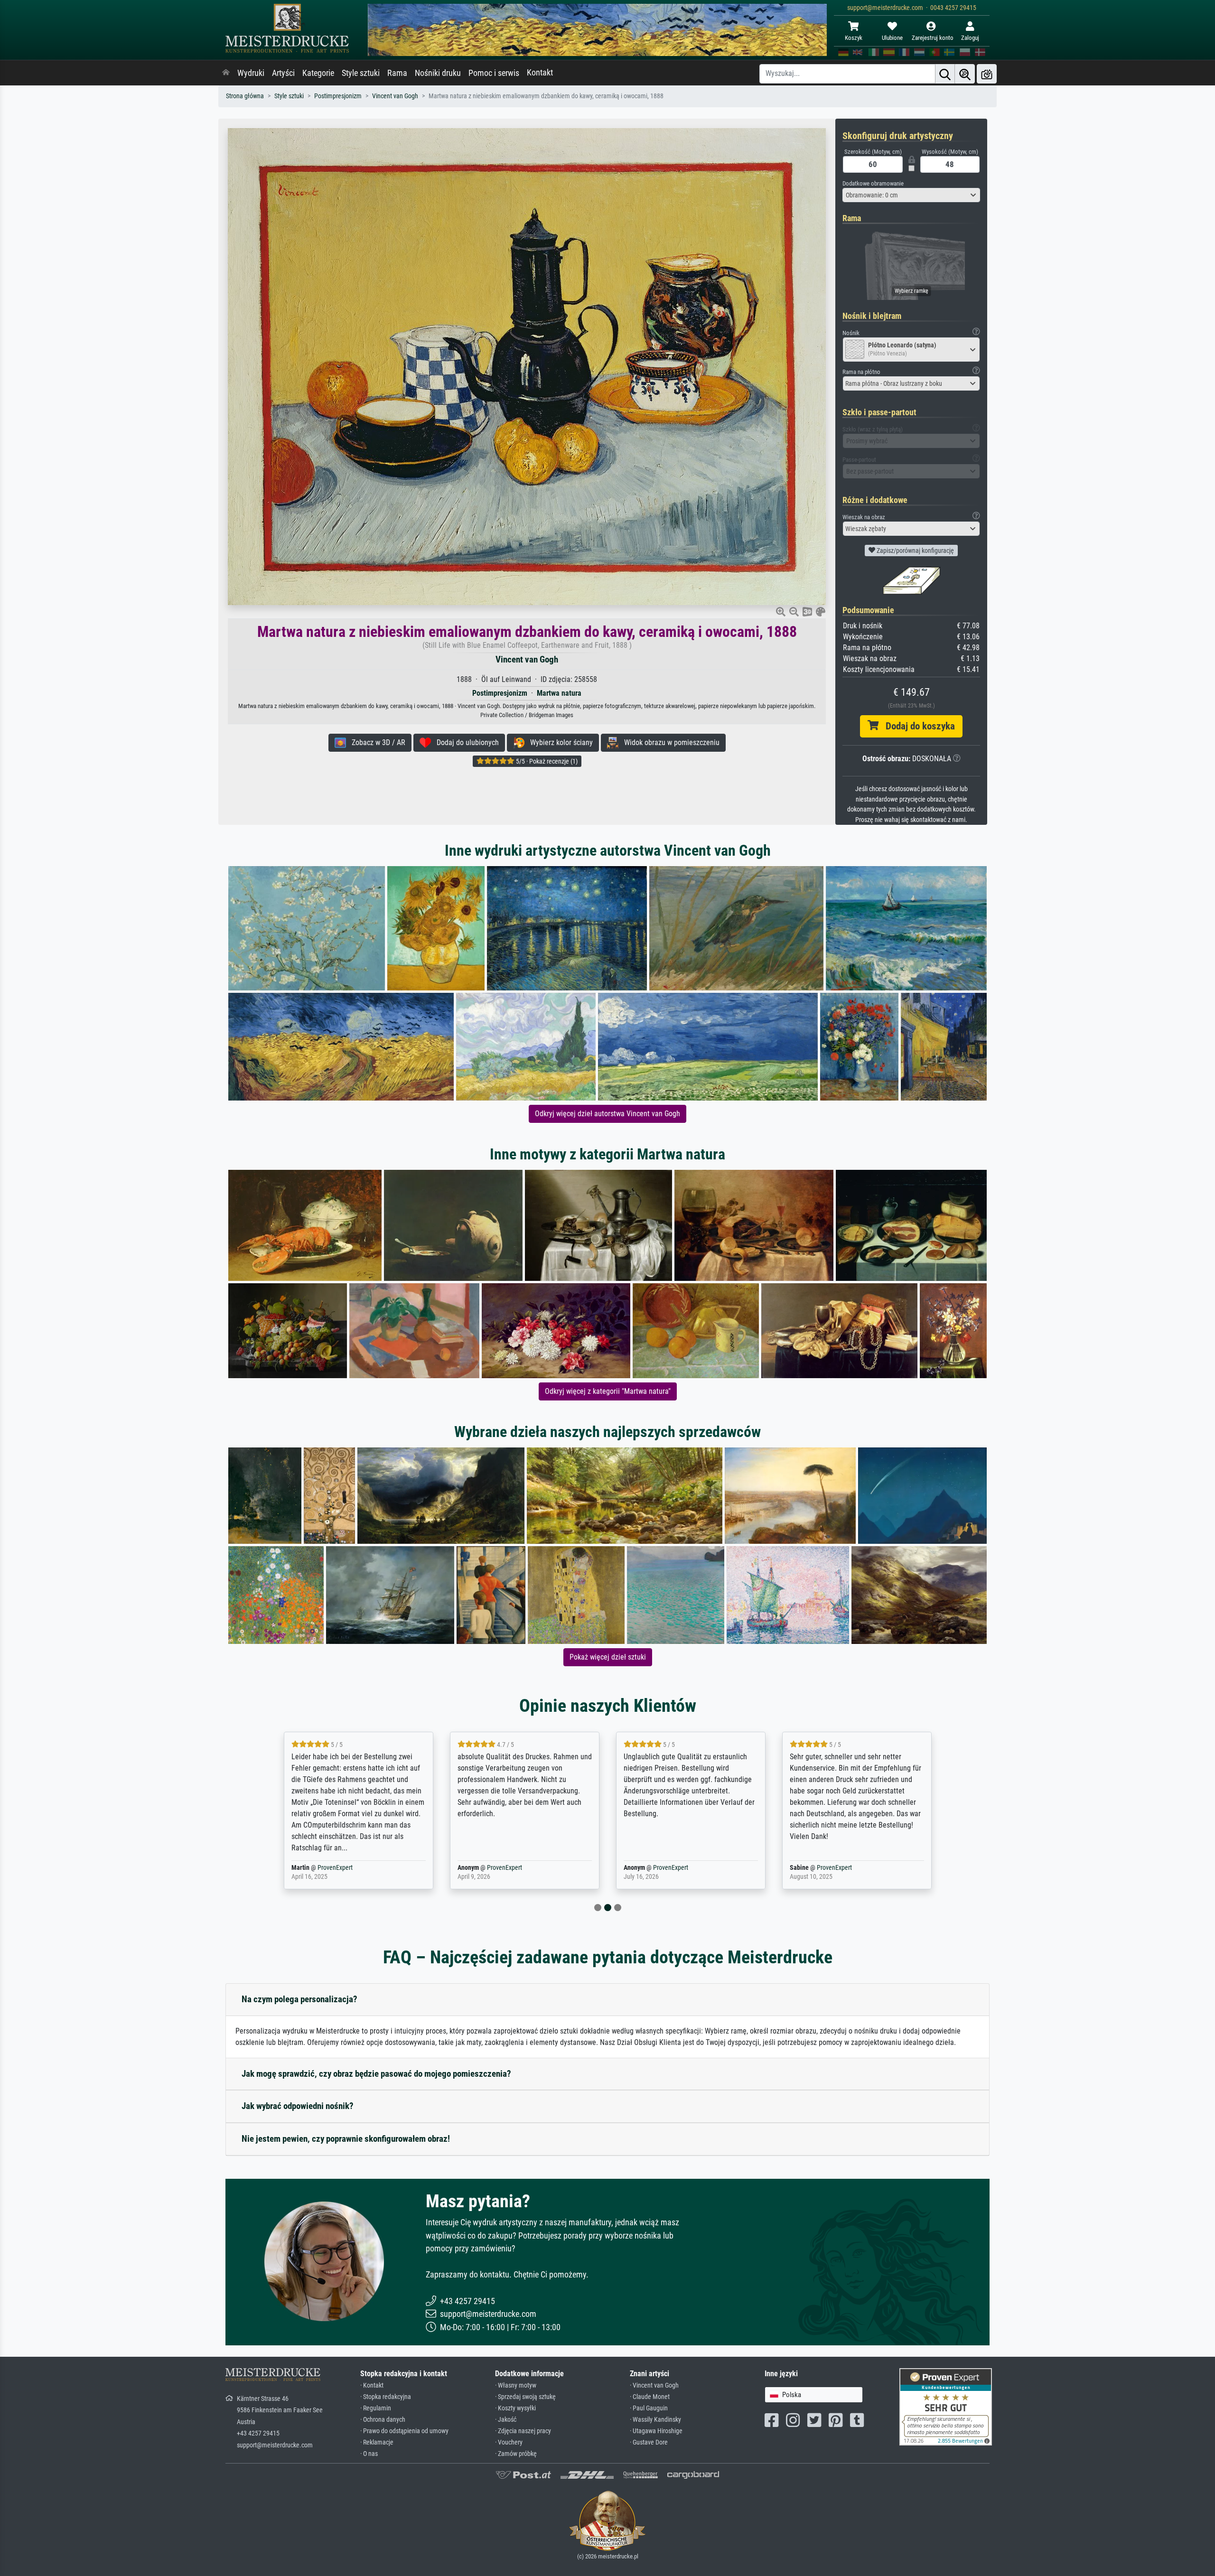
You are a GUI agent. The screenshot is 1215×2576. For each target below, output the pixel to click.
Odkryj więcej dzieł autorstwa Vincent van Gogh (607, 1114)
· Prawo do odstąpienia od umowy (404, 2431)
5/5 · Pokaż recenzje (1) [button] (546, 761)
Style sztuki (361, 73)
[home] (226, 73)
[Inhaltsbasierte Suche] (965, 74)
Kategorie (318, 73)
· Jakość (506, 2420)
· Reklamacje (377, 2442)
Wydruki (251, 73)
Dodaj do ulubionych (465, 742)
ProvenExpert (329, 1868)
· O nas (369, 2454)
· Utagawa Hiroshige (656, 2431)
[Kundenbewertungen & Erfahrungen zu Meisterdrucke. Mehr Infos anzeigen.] (946, 2406)
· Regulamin (376, 2408)
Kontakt (540, 73)
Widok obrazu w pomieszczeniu (669, 742)
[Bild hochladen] (987, 74)
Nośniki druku (438, 73)
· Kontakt (372, 2385)
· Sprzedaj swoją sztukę (525, 2397)
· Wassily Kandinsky (655, 2420)
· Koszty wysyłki (515, 2408)
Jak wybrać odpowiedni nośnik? (298, 2106)
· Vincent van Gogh (654, 2385)
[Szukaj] (945, 74)
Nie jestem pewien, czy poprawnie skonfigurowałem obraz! (346, 2139)
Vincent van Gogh (395, 96)
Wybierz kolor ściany (559, 742)
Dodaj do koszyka (917, 726)
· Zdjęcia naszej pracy (523, 2431)
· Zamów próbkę (516, 2454)
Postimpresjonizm (338, 96)
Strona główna (245, 96)
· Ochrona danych (383, 2420)
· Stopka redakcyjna (386, 2397)
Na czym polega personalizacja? (299, 1999)
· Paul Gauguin (649, 2408)
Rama (397, 73)
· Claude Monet (650, 2397)
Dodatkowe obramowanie (873, 183)
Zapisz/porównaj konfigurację (915, 551)
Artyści (283, 73)
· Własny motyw (516, 2385)
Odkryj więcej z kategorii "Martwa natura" (608, 1391)
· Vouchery (509, 2442)
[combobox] (911, 195)
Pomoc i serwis (494, 73)
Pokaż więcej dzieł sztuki (608, 1657)
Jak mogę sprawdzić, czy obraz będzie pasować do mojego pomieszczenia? (376, 2074)
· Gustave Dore (649, 2442)
